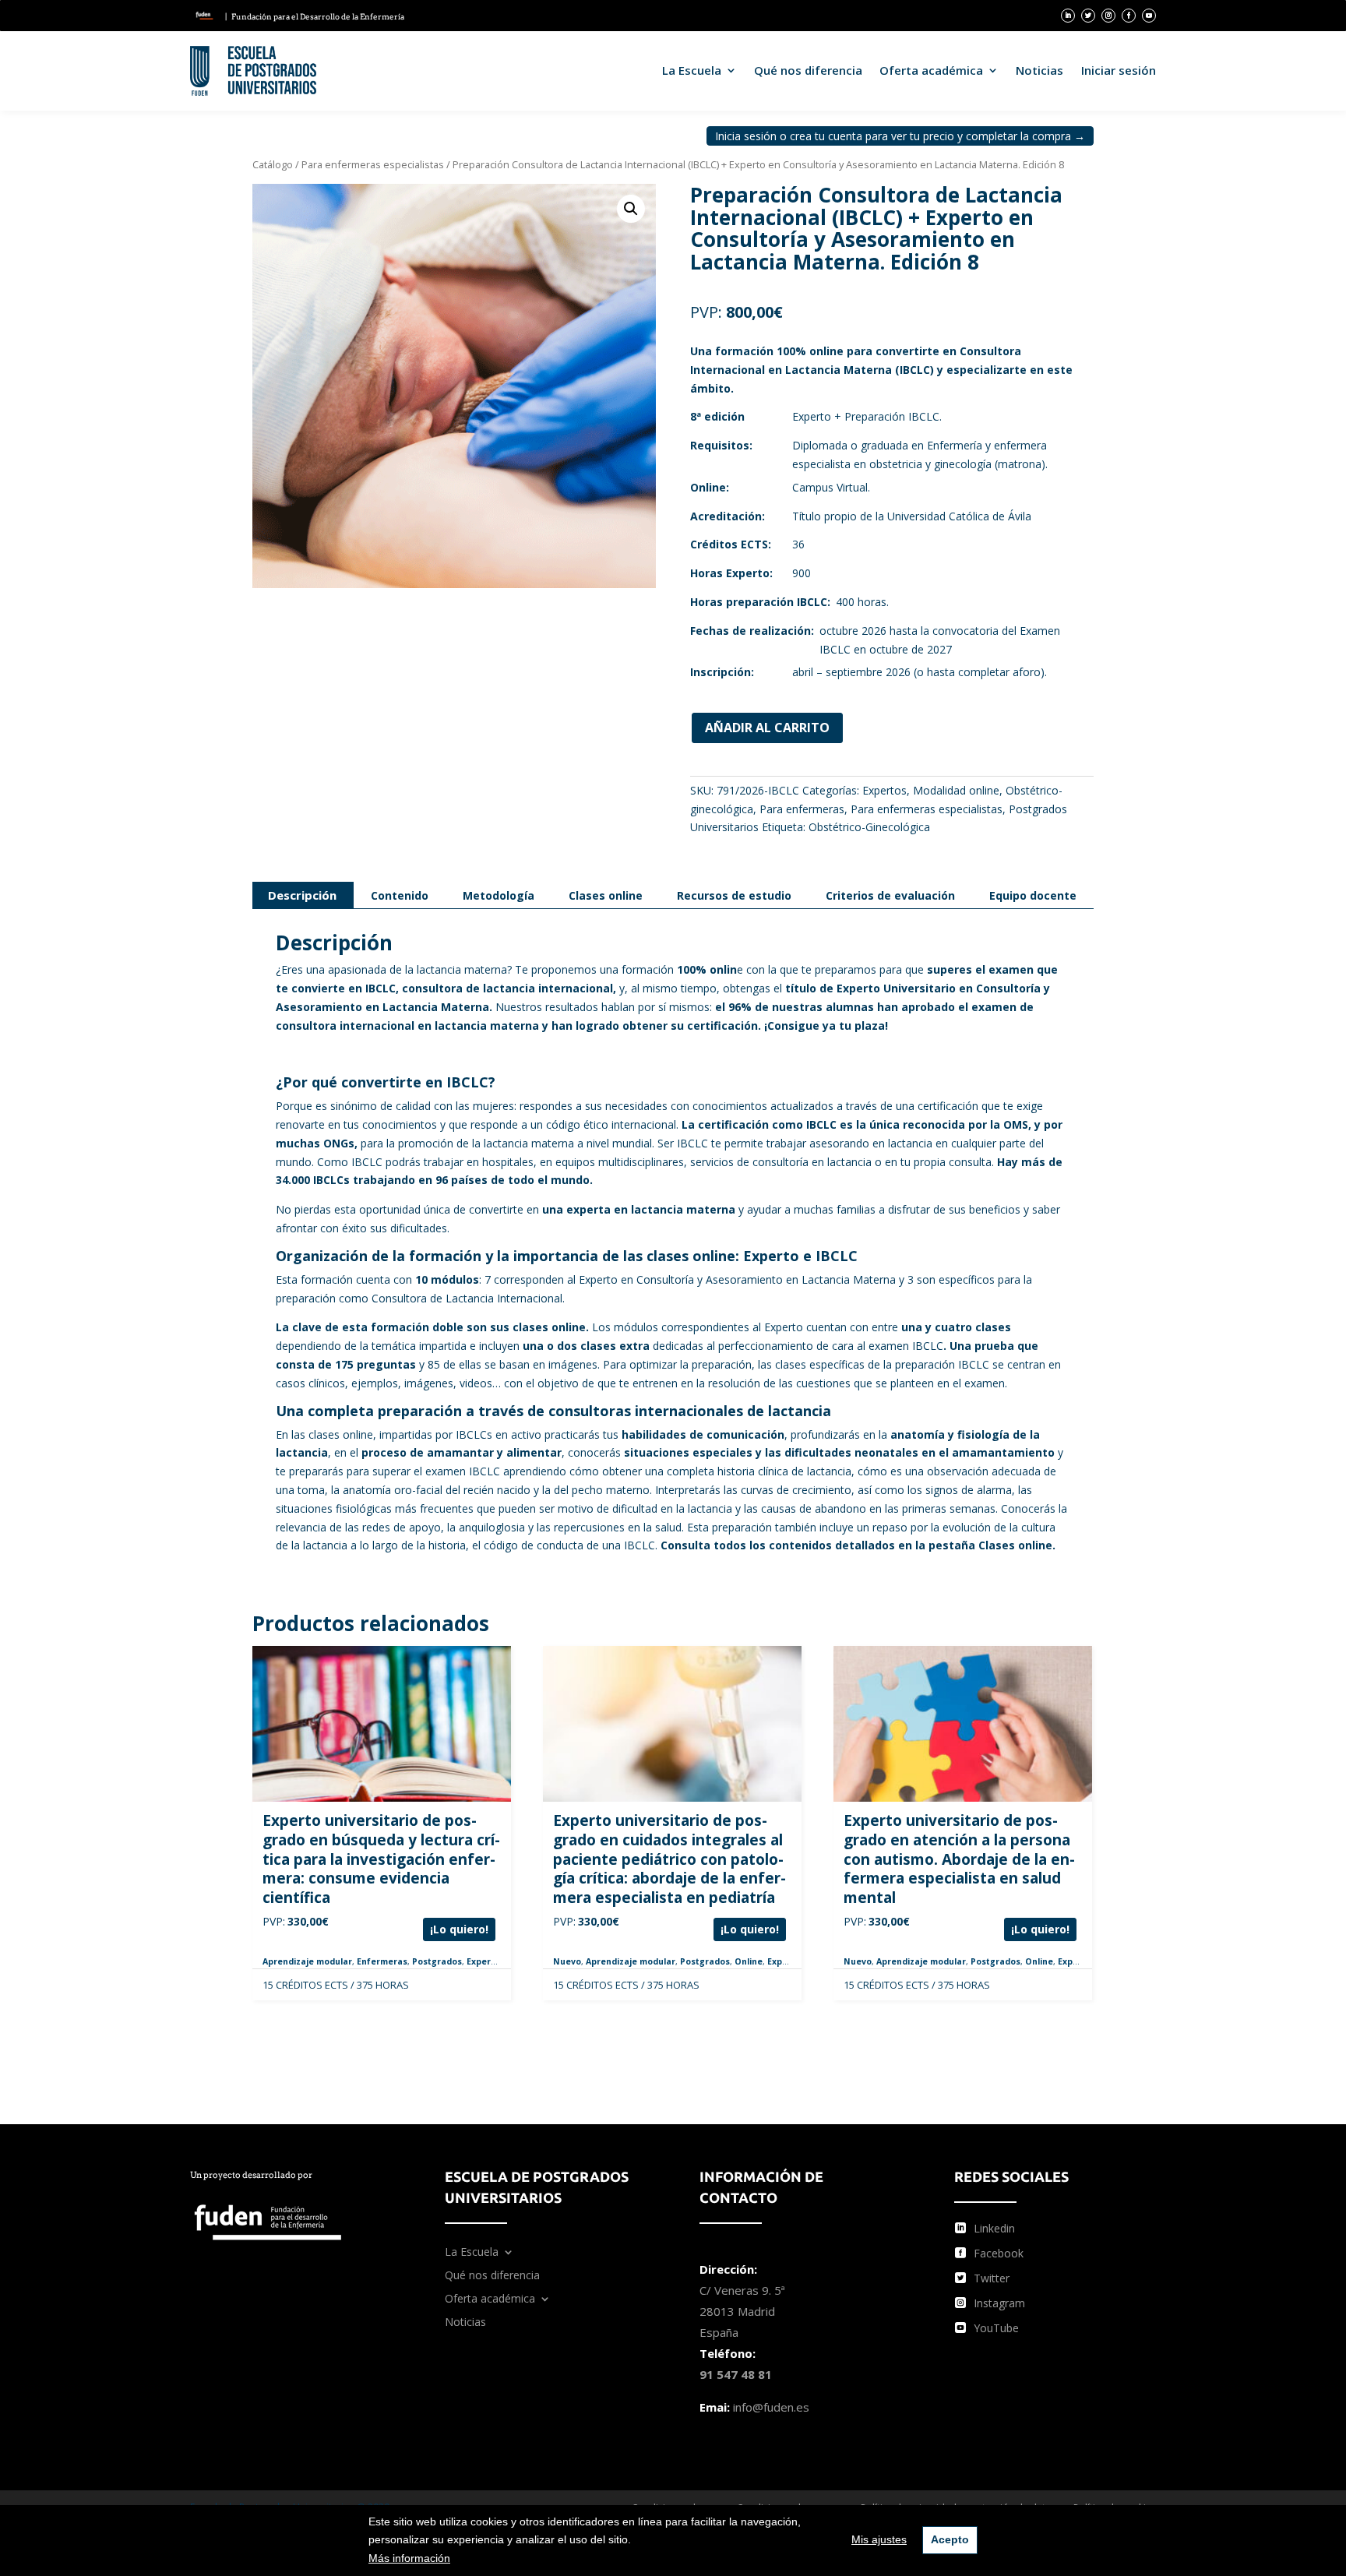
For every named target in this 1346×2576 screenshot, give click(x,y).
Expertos (884, 790)
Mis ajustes (879, 2539)
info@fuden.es (771, 2407)
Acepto (950, 2539)
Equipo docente (1033, 895)
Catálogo (273, 164)
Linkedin (994, 2228)
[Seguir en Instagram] (1108, 16)
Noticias (1039, 70)
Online (749, 1961)
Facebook (999, 2253)
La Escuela (692, 70)
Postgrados (437, 1961)
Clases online (606, 895)
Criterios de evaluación (890, 895)
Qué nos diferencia (808, 70)
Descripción (302, 895)
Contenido (400, 895)
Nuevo (567, 1961)
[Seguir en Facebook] (1129, 16)
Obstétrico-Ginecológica (869, 827)
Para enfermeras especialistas (373, 164)
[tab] (302, 895)
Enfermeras (382, 1961)
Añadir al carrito (767, 728)
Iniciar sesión (1119, 70)
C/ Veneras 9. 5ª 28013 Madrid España (742, 2311)
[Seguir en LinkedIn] (1068, 16)
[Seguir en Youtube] (1149, 16)
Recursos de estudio (734, 895)
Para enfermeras (802, 809)
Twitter (992, 2278)
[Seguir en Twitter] (1088, 16)
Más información (409, 2558)
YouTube (996, 2328)
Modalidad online (956, 790)
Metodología (499, 895)
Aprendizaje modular (307, 1961)
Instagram (999, 2303)
